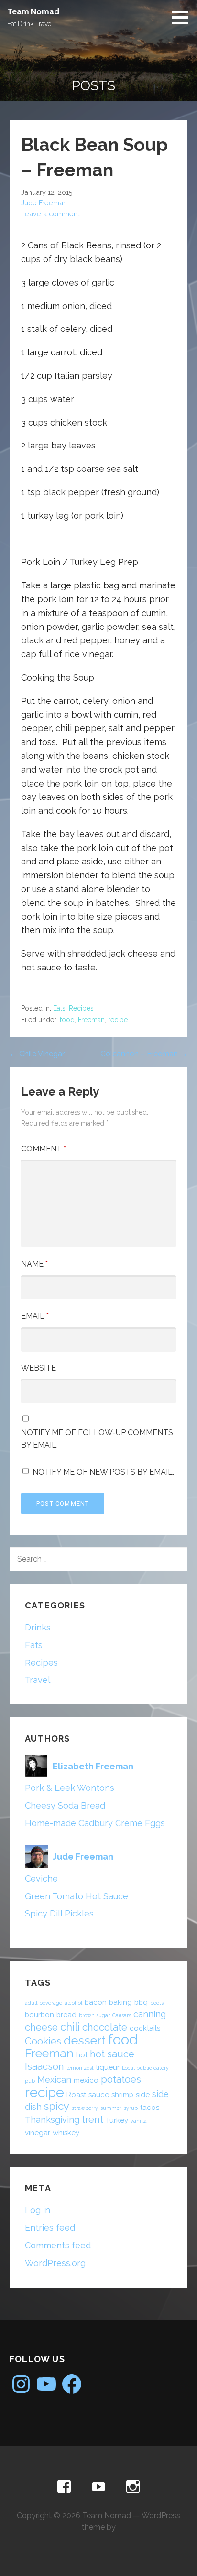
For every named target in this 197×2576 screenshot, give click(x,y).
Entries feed (50, 2228)
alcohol (73, 2003)
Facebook (64, 2487)
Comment (44, 1149)
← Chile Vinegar (37, 1054)
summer (111, 2108)
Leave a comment (50, 214)
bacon (96, 2002)
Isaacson (44, 2066)
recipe (118, 1020)
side (143, 2095)
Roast (76, 2095)
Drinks (38, 1627)
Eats (59, 1008)
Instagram (133, 2487)
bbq (141, 2002)
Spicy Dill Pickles (59, 1913)
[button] (183, 17)
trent (93, 2119)
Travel (38, 1680)
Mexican (54, 2080)
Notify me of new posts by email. (103, 1472)
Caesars (122, 2015)
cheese (41, 2027)
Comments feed (58, 2245)
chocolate (105, 2027)
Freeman (91, 1020)
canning (150, 2014)
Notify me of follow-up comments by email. (97, 1439)
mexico (86, 2080)
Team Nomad (33, 11)
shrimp (122, 2095)
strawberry (85, 2108)
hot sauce (112, 2054)
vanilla (139, 2121)
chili (70, 2027)
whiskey (66, 2133)
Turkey (117, 2120)
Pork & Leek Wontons (70, 1788)
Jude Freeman (44, 203)
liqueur (108, 2067)
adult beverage (44, 2003)
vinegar (38, 2133)
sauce (99, 2095)
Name (34, 1264)
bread (66, 2015)
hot (82, 2055)
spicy (57, 2106)
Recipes (81, 1008)
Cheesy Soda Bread (65, 1805)
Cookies (43, 2041)
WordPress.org (55, 2263)
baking (120, 2002)
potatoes (121, 2079)
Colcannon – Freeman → (144, 1054)
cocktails (145, 2028)
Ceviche (41, 1879)
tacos (150, 2108)
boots (157, 2003)
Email (35, 1316)
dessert (85, 2040)
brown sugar (94, 2015)
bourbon (39, 2015)
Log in (38, 2210)
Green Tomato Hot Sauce (77, 1896)
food (67, 1020)
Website (38, 1368)
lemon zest (80, 2068)
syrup (131, 2108)
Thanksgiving (52, 2120)
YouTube (98, 2487)
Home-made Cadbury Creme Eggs (95, 1823)
